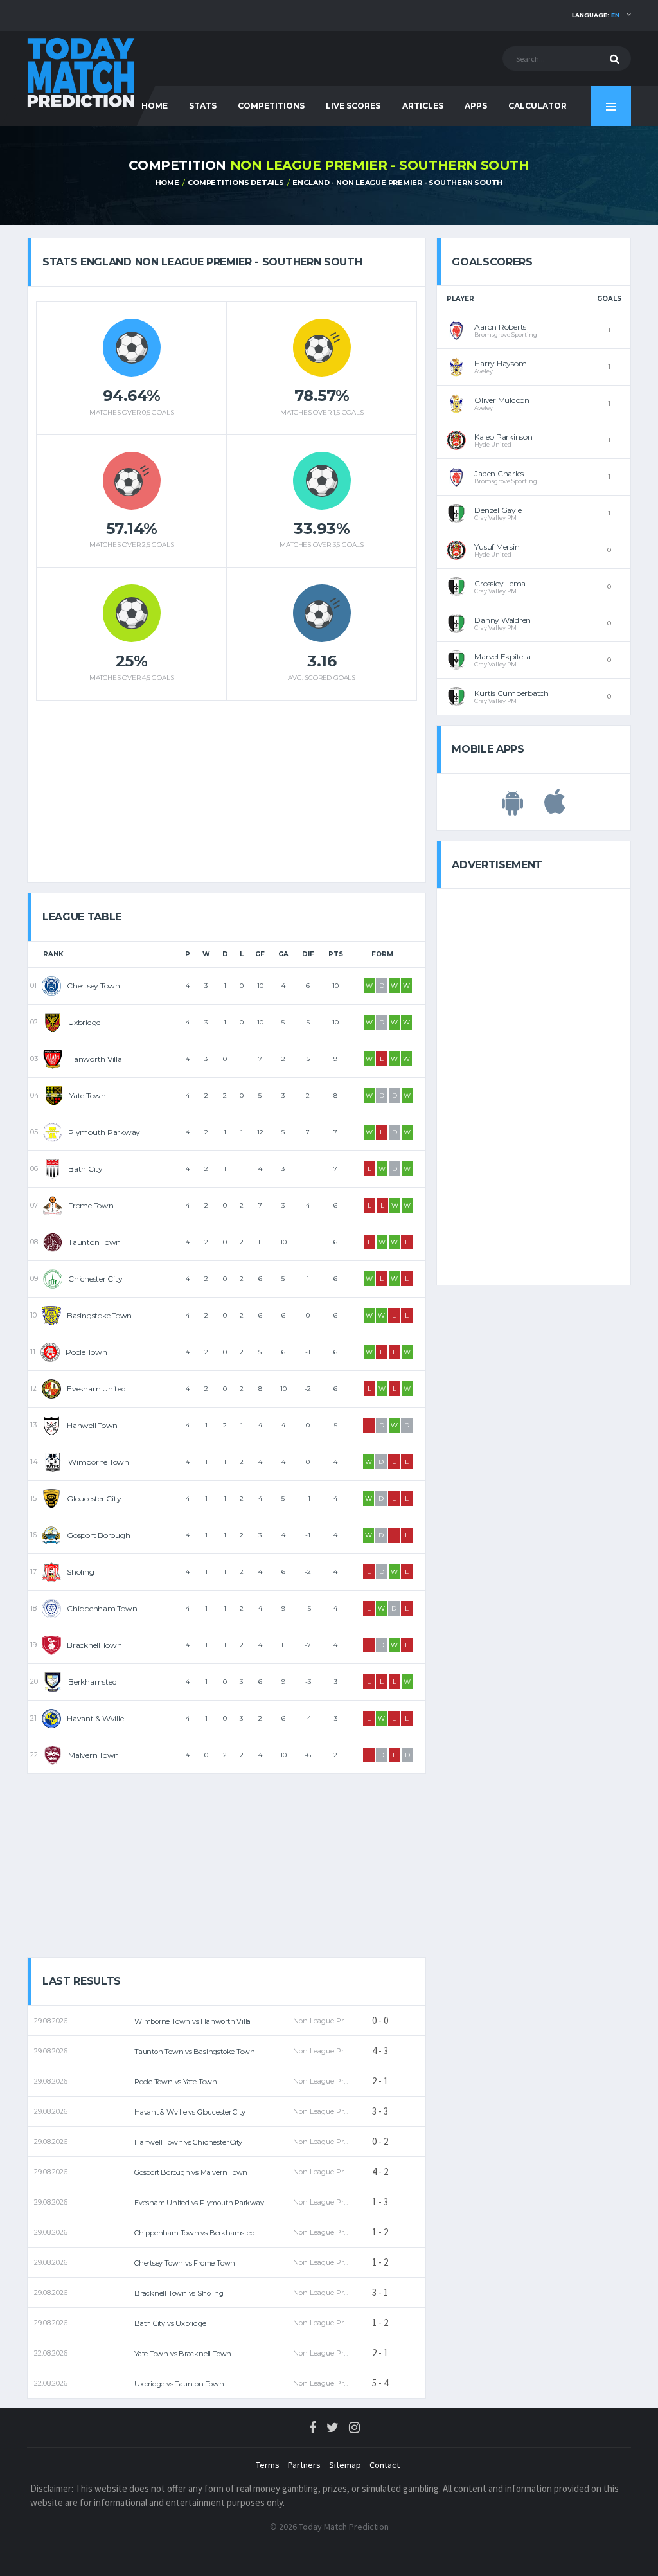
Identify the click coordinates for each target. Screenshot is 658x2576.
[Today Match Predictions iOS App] (555, 809)
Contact (385, 2465)
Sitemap (345, 2465)
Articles (423, 106)
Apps (476, 106)
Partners (304, 2465)
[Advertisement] (227, 787)
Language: (596, 15)
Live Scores (353, 106)
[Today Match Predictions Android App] (512, 809)
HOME (155, 106)
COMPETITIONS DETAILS (236, 183)
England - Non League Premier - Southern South (397, 183)
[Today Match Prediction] (82, 72)
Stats (203, 106)
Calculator (538, 106)
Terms (268, 2465)
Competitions (271, 106)
